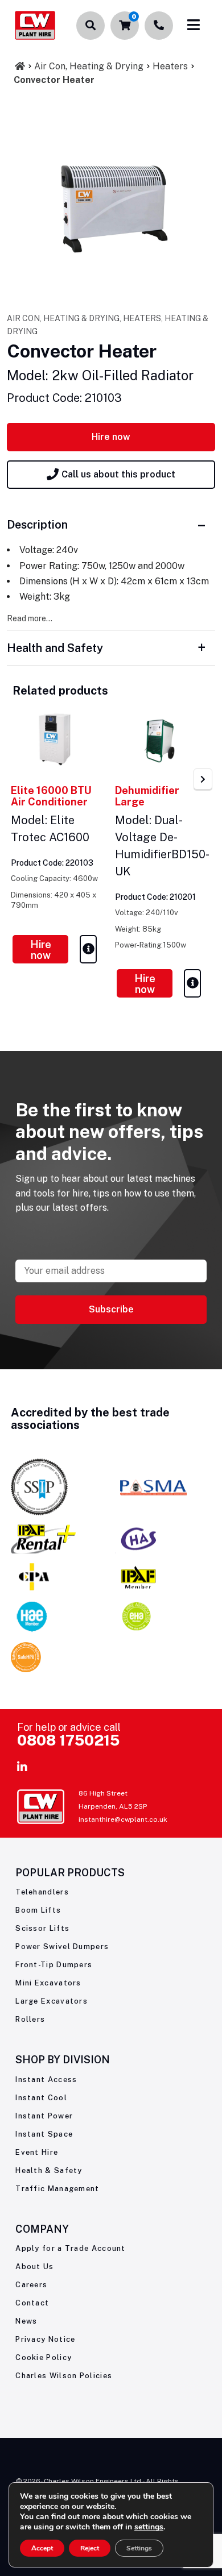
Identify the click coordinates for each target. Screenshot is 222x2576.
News (26, 2321)
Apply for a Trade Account (71, 2248)
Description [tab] (37, 525)
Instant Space (44, 2134)
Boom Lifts (38, 1910)
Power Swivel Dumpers (62, 1946)
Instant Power (44, 2116)
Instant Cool (41, 2098)
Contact (32, 2303)
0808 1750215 (68, 1740)
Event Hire (37, 2152)
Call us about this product (118, 474)
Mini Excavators (48, 1983)
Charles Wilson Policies (64, 2376)
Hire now (111, 437)
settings (149, 2527)
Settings (139, 2548)
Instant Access (46, 2080)
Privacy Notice (45, 2339)
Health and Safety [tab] (55, 648)
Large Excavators (52, 2001)
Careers (31, 2285)
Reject (90, 2548)
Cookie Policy (44, 2357)
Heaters (170, 66)
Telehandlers (42, 1892)
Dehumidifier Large (147, 796)
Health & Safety (49, 2170)
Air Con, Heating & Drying (89, 66)
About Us (34, 2267)
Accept (42, 2548)
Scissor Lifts (42, 1928)
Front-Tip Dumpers (54, 1965)
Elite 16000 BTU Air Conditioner (51, 796)
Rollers (30, 2019)
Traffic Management (57, 2189)
